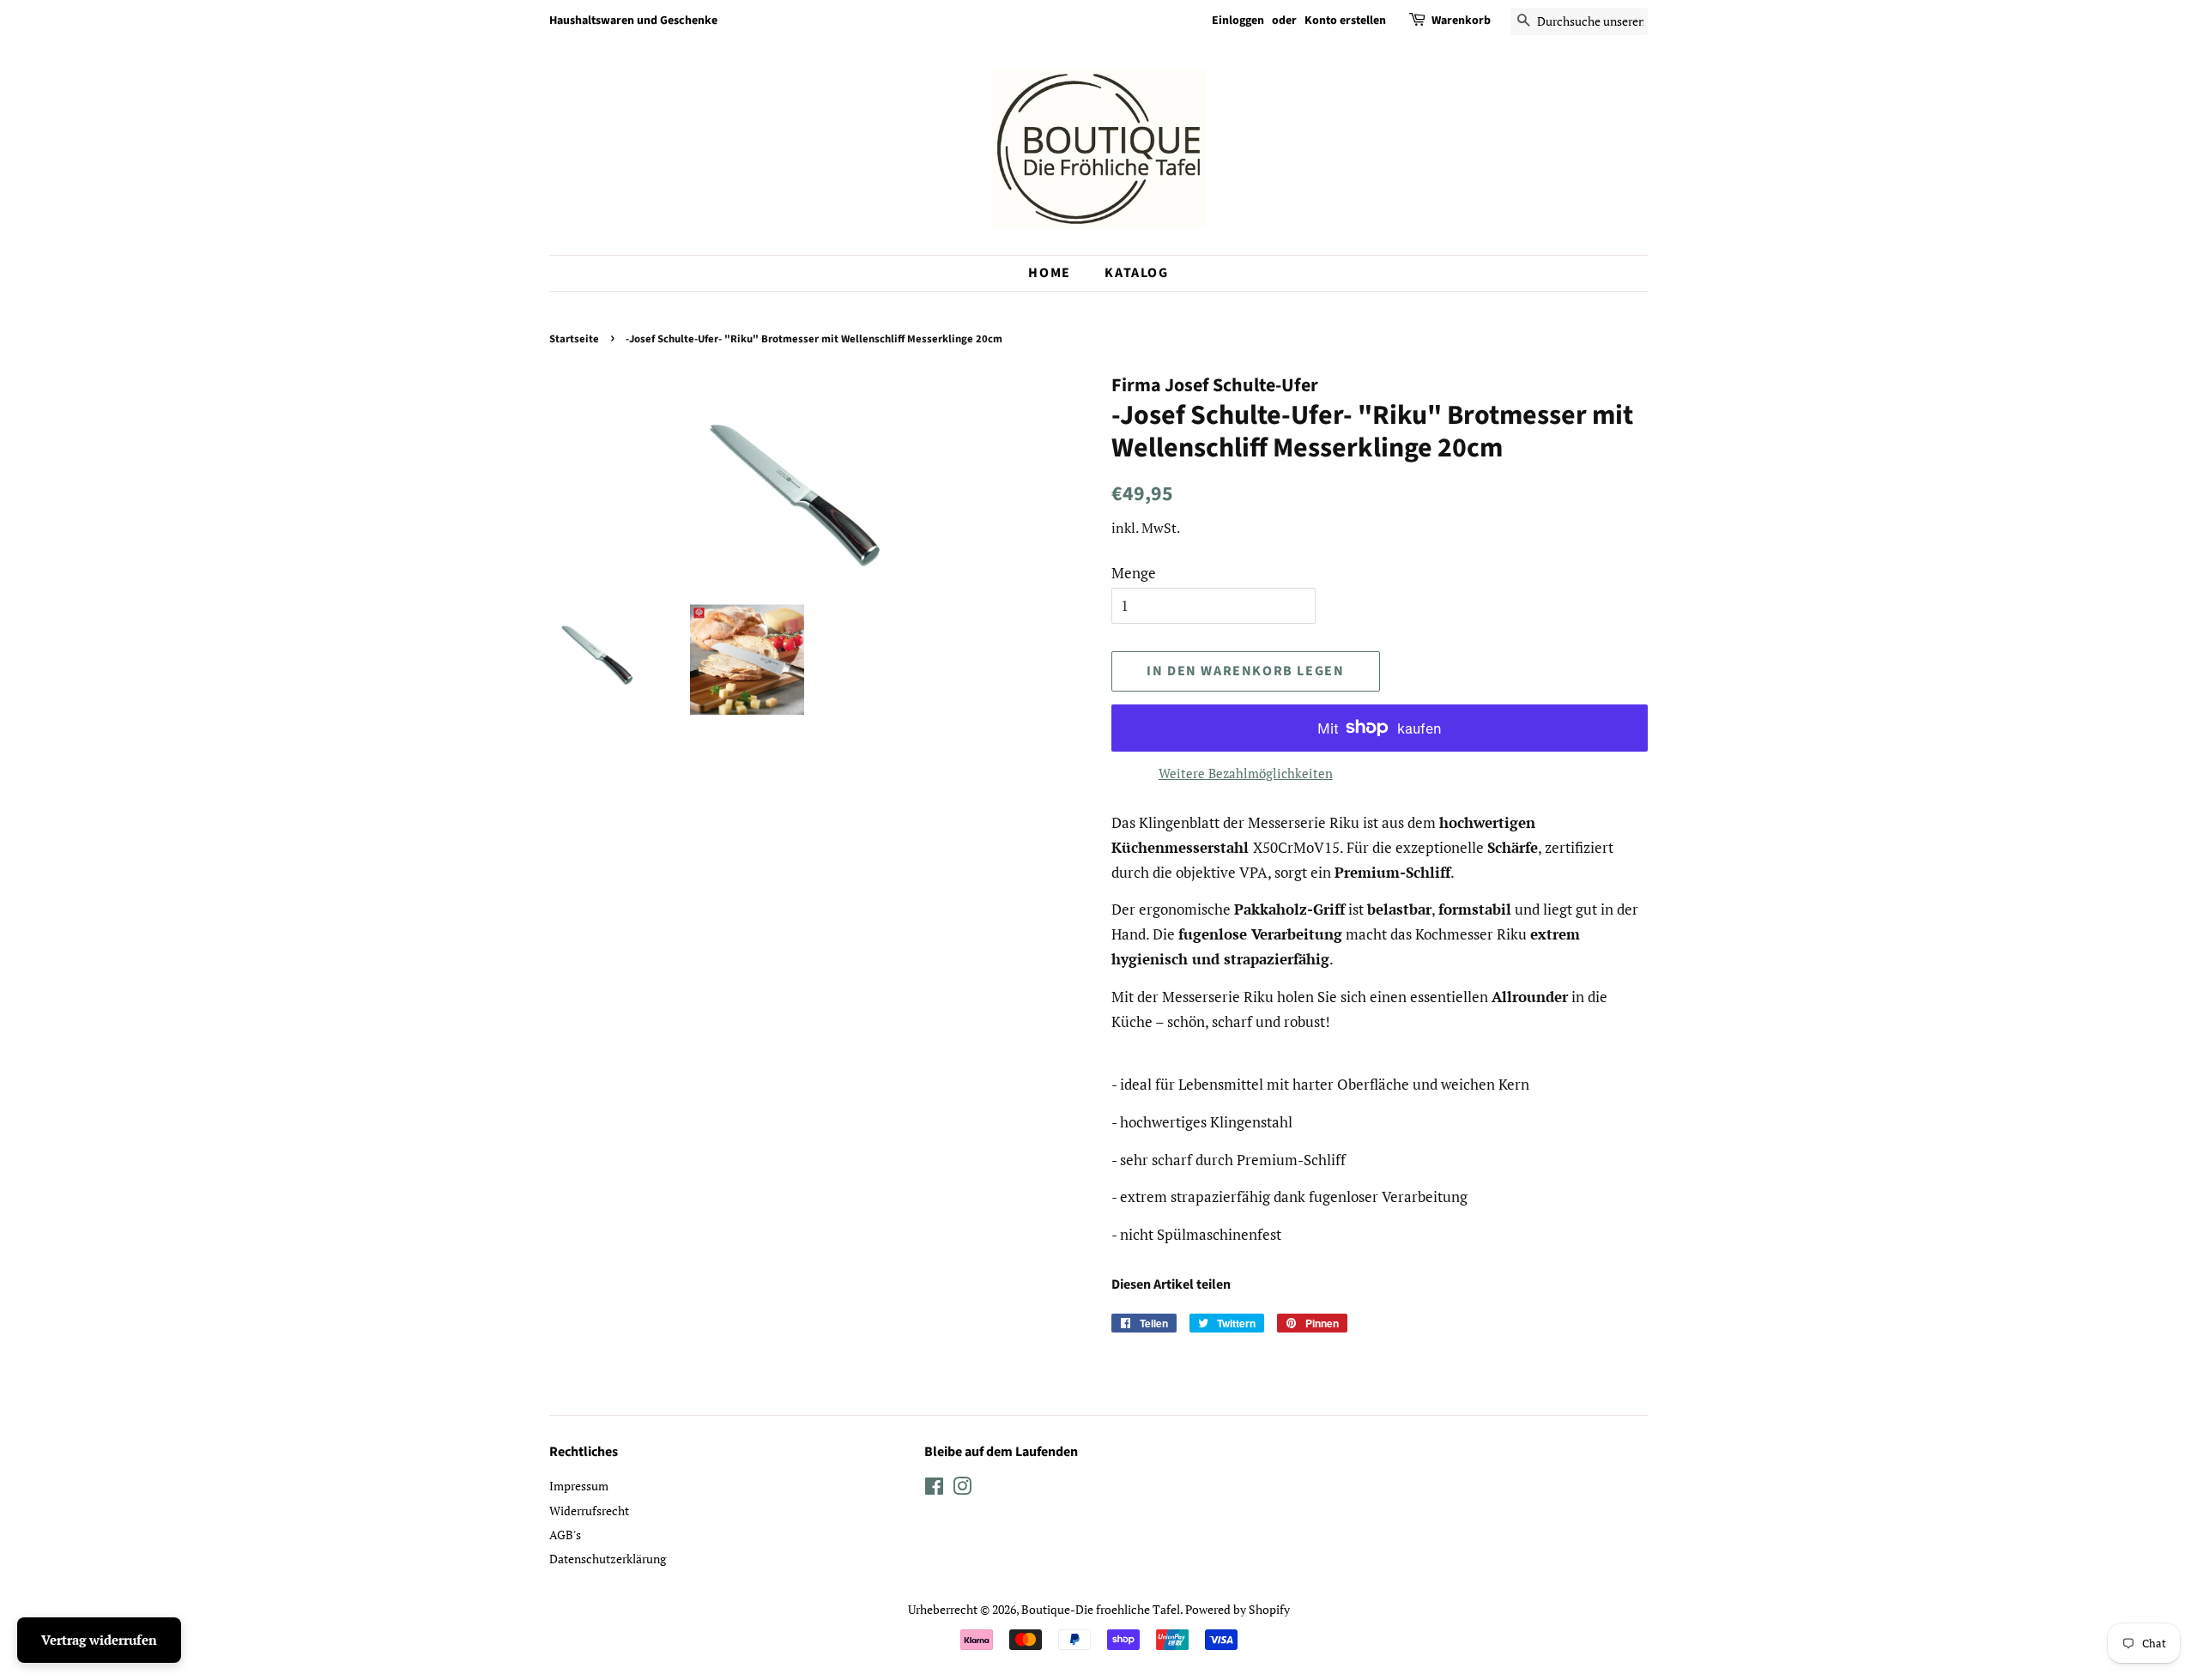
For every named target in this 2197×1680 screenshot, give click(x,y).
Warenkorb (1461, 21)
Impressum (579, 1486)
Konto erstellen (1345, 21)
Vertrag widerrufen (99, 1640)
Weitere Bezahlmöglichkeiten (1246, 773)
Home (1049, 273)
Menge (1134, 573)
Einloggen (1238, 21)
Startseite (574, 339)
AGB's (565, 1535)
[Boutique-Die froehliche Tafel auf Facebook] (934, 1489)
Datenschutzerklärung (608, 1559)
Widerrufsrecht (589, 1511)
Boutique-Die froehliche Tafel (1101, 1609)
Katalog (1136, 273)
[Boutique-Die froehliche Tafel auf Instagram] (962, 1489)
